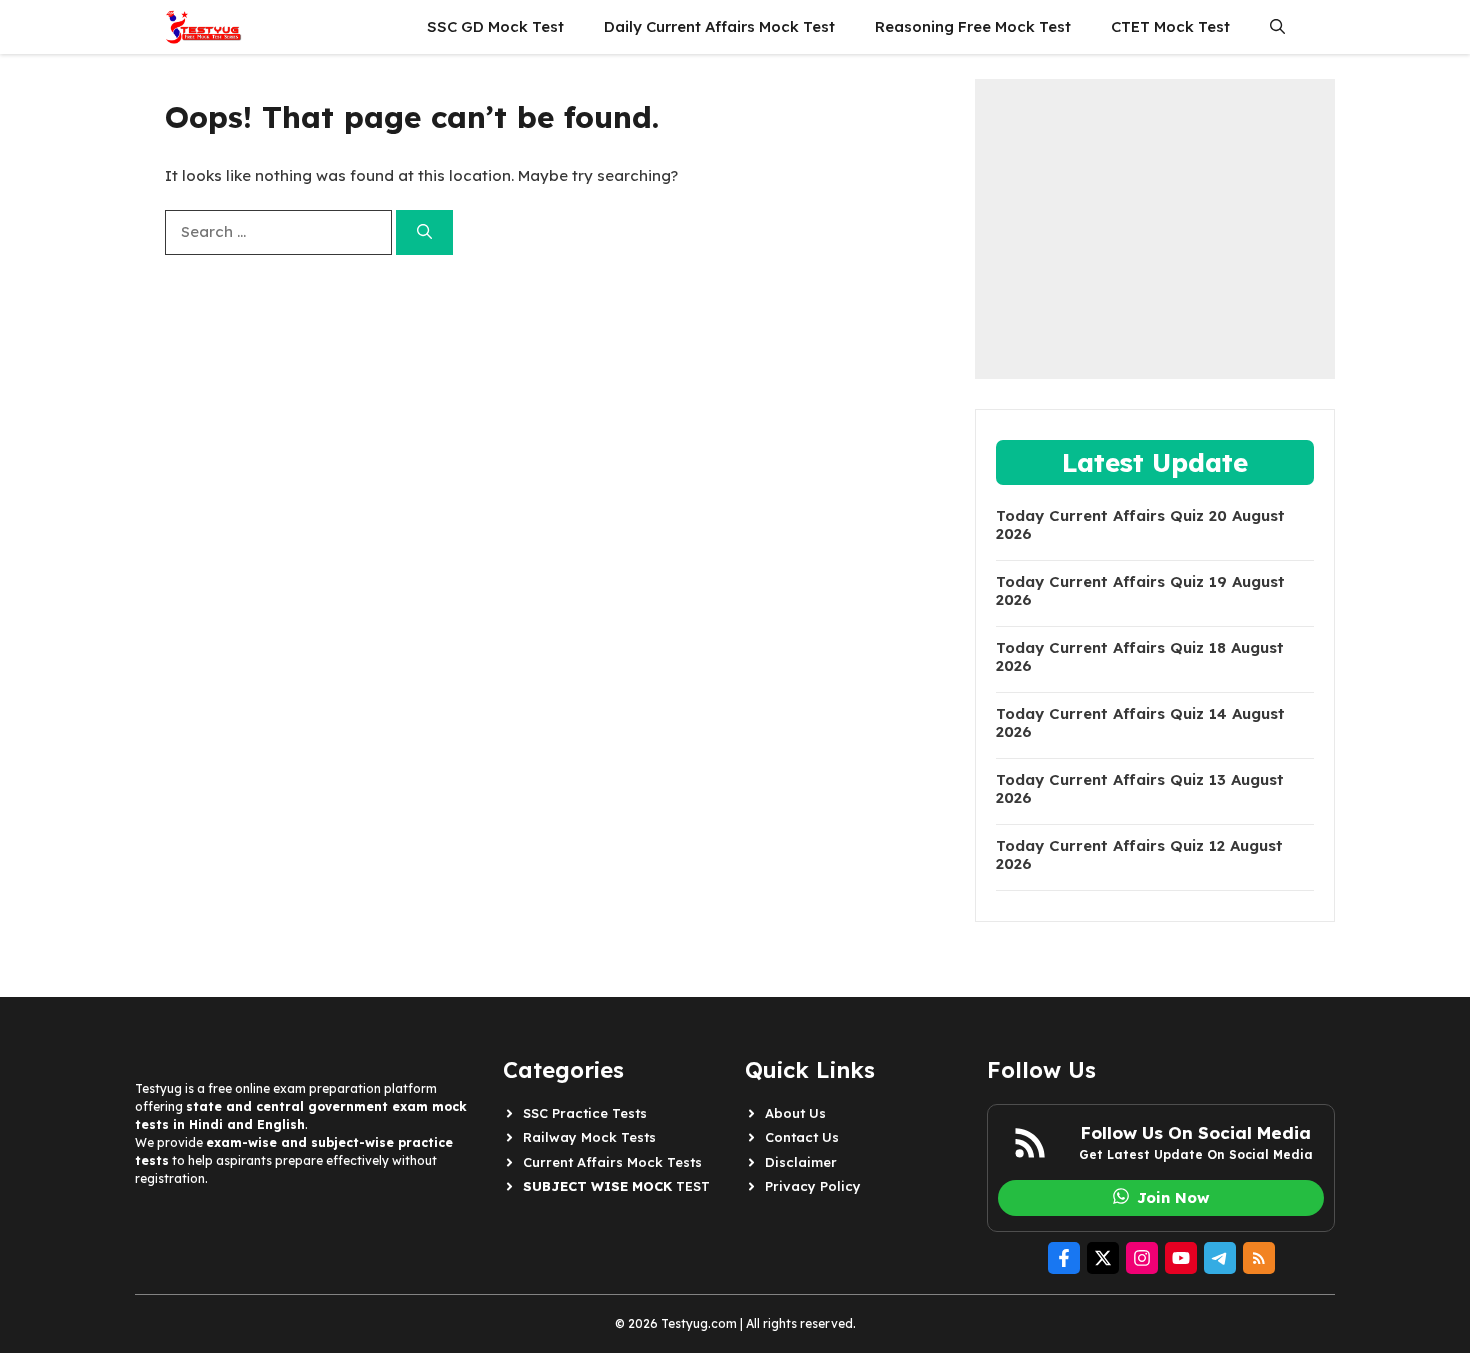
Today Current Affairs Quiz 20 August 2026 (1140, 525)
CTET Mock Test (1170, 26)
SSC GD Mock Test (495, 26)
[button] (1277, 27)
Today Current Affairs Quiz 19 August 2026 (1140, 591)
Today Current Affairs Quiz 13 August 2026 (1140, 789)
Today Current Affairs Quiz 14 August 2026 (1140, 723)
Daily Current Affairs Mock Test (719, 26)
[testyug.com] (203, 27)
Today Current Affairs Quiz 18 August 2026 (1140, 657)
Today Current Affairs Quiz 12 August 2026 (1139, 855)
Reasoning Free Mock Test (973, 26)
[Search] (424, 232)
